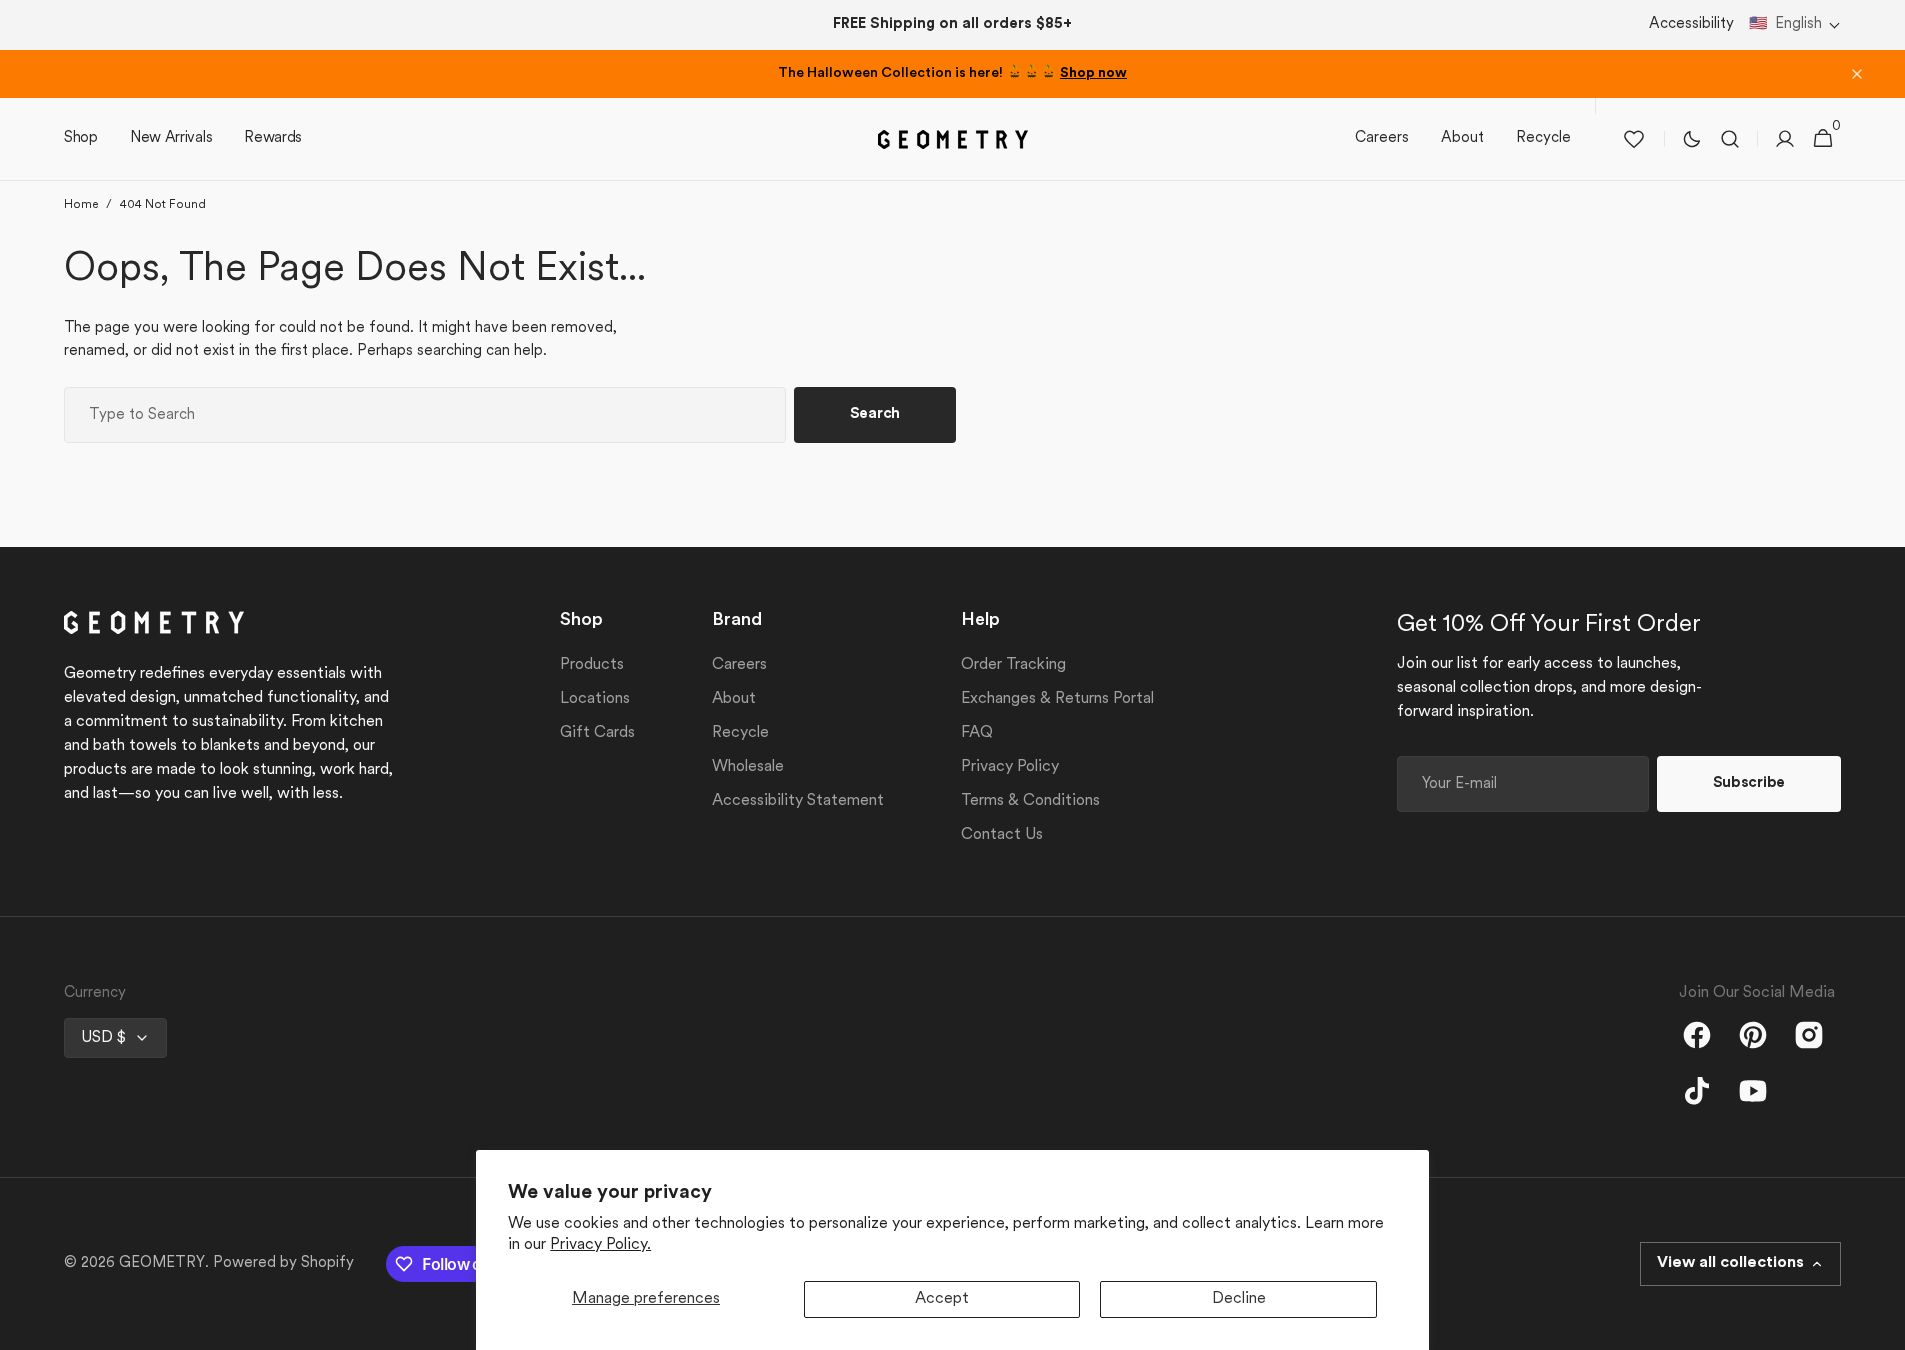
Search (875, 414)
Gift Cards (597, 733)
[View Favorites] (1634, 139)
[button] (1795, 25)
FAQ (977, 733)
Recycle (740, 733)
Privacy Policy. (600, 1245)
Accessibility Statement (798, 801)
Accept (942, 1299)
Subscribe (1749, 783)
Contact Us (1002, 835)
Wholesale (748, 767)
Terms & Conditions (1030, 801)
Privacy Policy (1010, 767)
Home (81, 205)
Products (592, 665)
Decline (1239, 1299)
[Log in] (1785, 139)
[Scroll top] (1881, 1326)
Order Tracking (1013, 665)
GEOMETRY (162, 1263)
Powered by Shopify (283, 1263)
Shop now (1093, 73)
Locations (595, 699)
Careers (739, 665)
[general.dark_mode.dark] (1692, 139)
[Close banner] (1857, 74)
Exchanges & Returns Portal (1057, 699)
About (734, 699)
